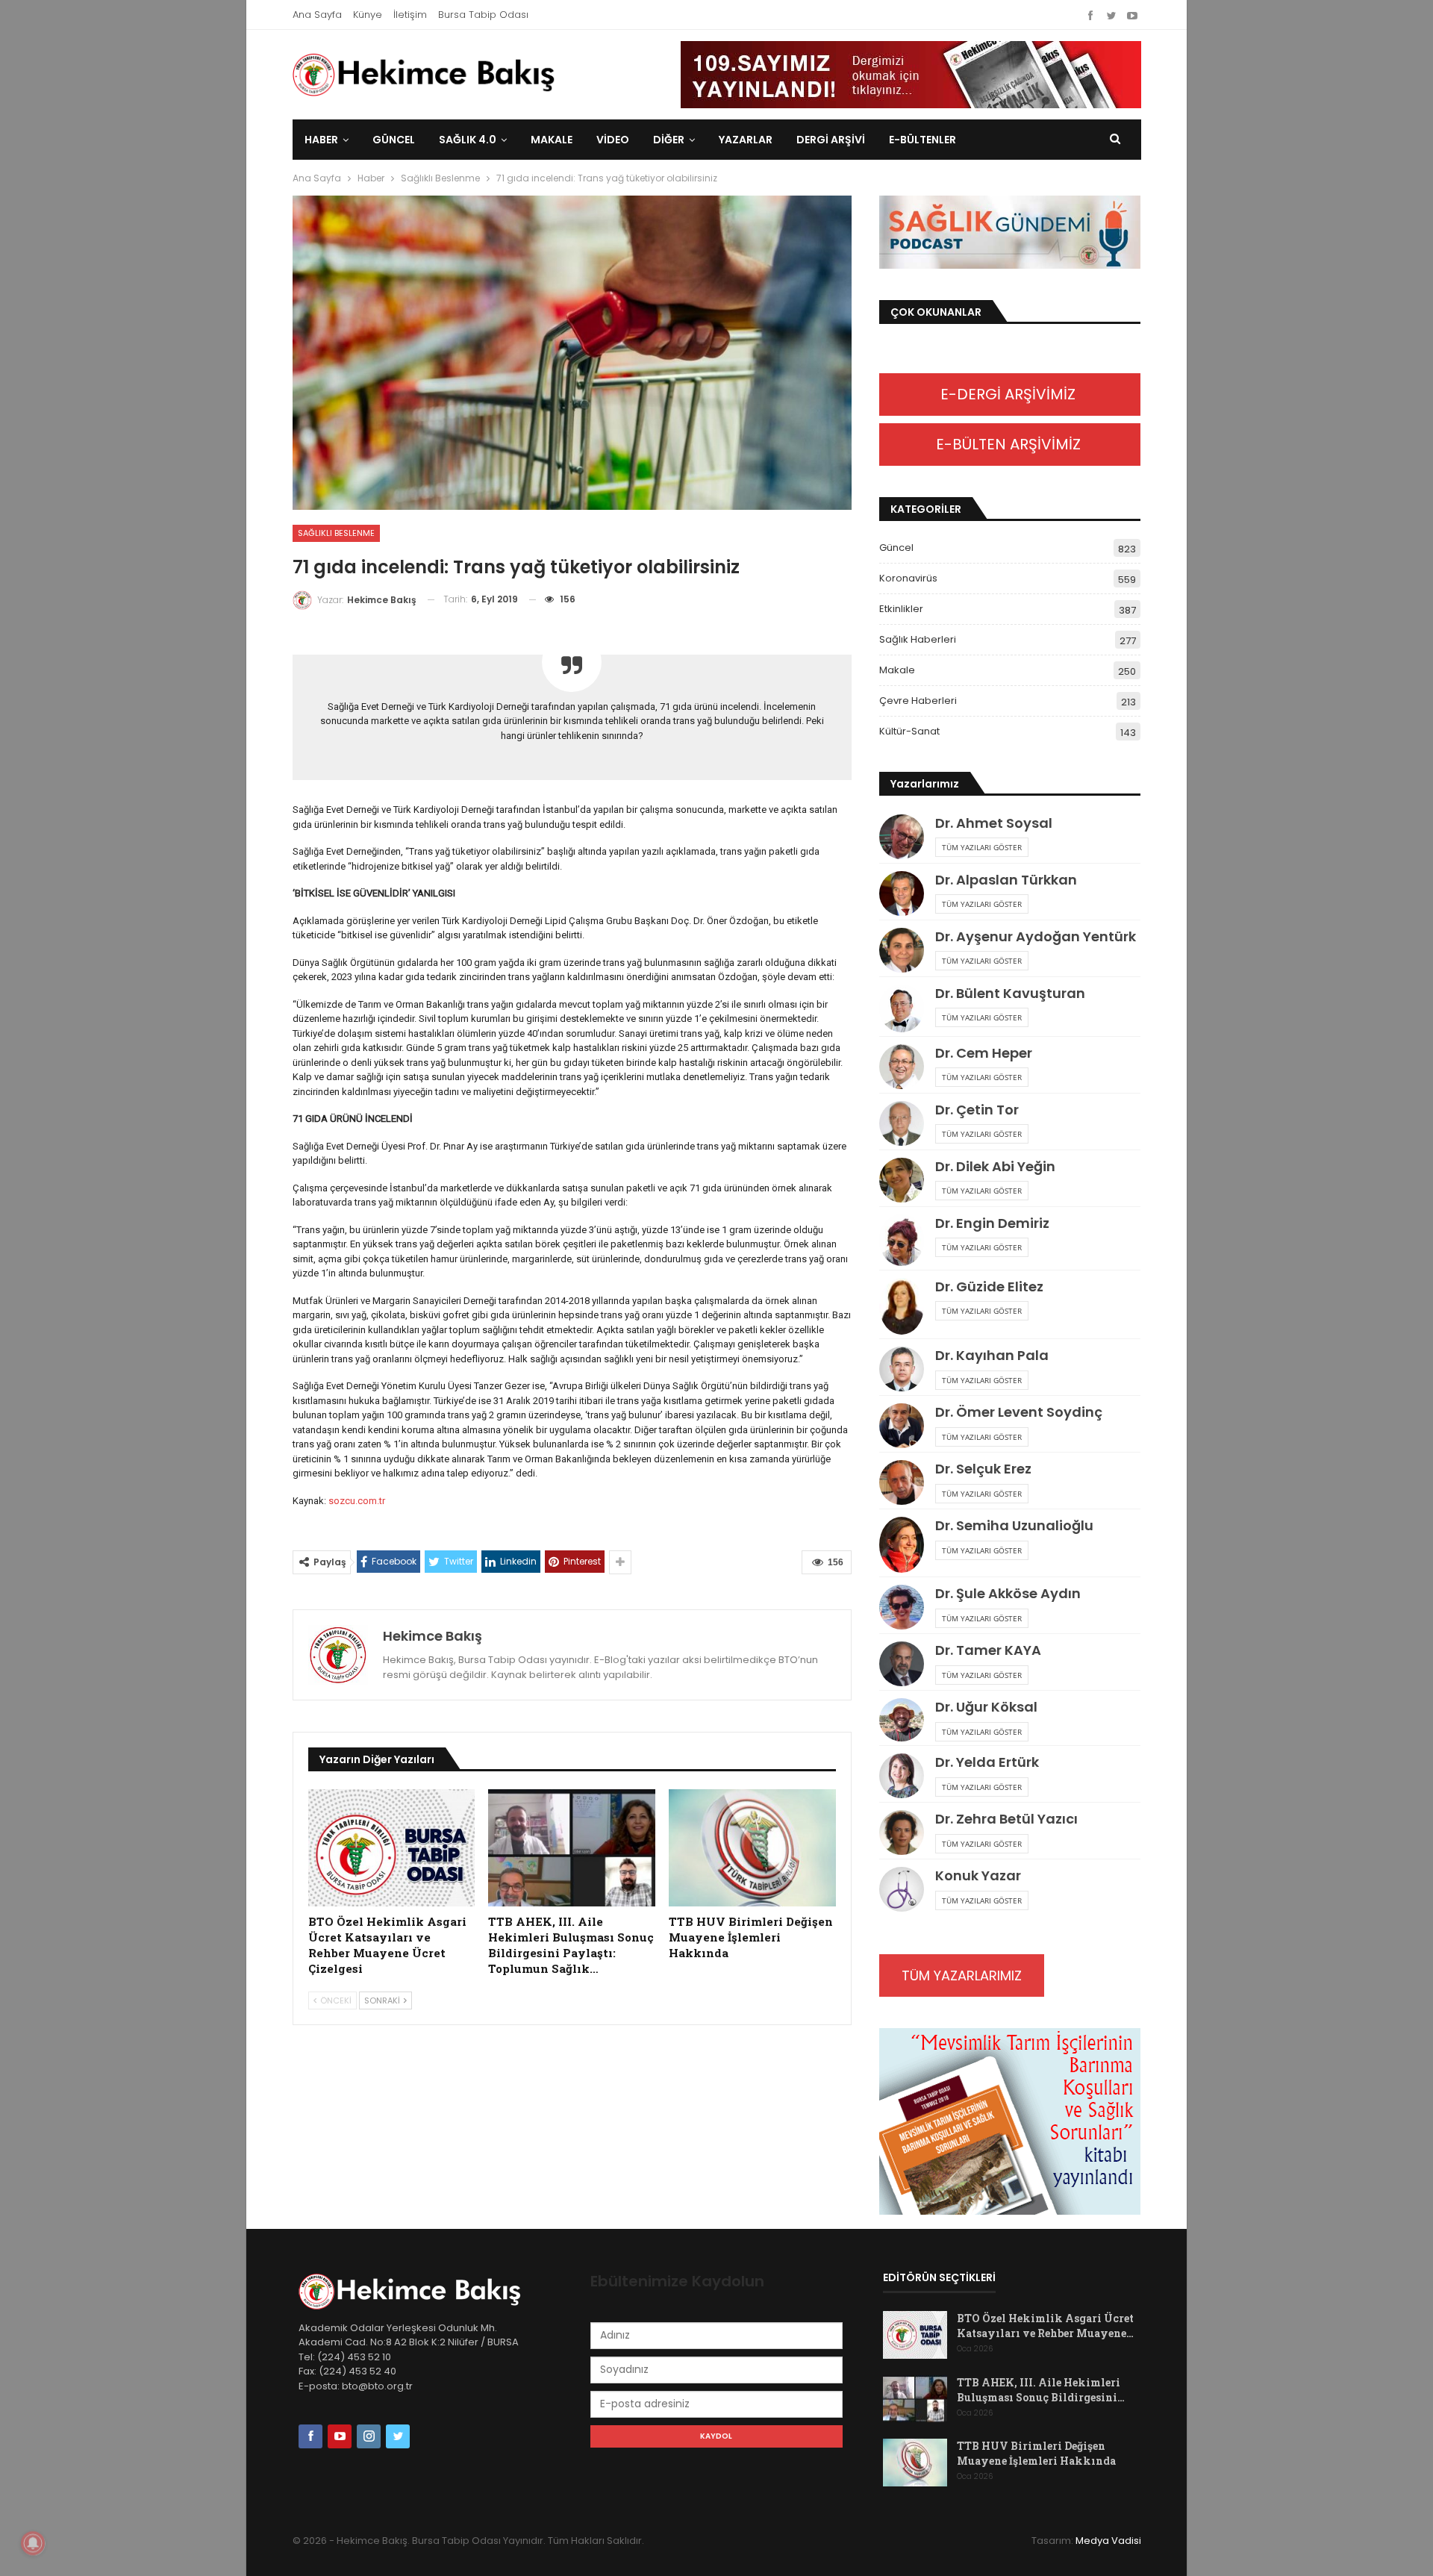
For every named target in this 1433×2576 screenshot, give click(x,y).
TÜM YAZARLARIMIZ (962, 1975)
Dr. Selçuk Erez (983, 1469)
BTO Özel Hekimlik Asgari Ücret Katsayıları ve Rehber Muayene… (1045, 2326)
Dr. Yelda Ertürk (987, 1762)
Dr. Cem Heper (984, 1053)
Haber (321, 140)
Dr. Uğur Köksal (986, 1707)
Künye (368, 15)
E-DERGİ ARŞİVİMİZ (1010, 394)
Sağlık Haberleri (918, 639)
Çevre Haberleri (918, 701)
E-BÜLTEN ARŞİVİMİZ (1010, 444)
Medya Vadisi (1108, 2541)
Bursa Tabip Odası (483, 15)
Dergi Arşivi (831, 140)
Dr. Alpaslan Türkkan (1006, 880)
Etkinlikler (901, 609)
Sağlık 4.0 (468, 140)
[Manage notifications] (33, 2543)
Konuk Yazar (978, 1875)
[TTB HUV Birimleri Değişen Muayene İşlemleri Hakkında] (752, 1848)
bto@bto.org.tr (377, 2386)
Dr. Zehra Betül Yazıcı (1006, 1819)
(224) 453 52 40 (356, 2371)
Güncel (394, 140)
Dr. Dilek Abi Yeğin (995, 1166)
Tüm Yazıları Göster (982, 847)
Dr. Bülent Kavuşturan (1010, 993)
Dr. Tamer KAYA (988, 1650)
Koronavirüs (908, 578)
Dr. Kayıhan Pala (992, 1355)
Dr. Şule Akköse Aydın (1008, 1593)
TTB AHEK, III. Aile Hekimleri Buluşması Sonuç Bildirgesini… (1041, 2390)
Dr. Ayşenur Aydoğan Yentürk (1036, 936)
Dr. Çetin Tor (977, 1110)
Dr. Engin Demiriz (992, 1223)
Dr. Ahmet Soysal (994, 823)
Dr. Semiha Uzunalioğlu (1014, 1525)
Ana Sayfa (317, 15)
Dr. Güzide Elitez (989, 1287)
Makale (552, 140)
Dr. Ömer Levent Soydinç (1019, 1412)
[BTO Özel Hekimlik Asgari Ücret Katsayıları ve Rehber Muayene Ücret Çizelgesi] (392, 1848)
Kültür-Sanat (909, 731)
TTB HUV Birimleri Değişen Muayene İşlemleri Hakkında (1036, 2453)
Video (613, 140)
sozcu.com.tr (357, 1501)
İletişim (410, 15)
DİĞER (669, 140)
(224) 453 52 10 (354, 2357)
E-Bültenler (922, 140)
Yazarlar (746, 140)
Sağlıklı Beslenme (336, 533)
